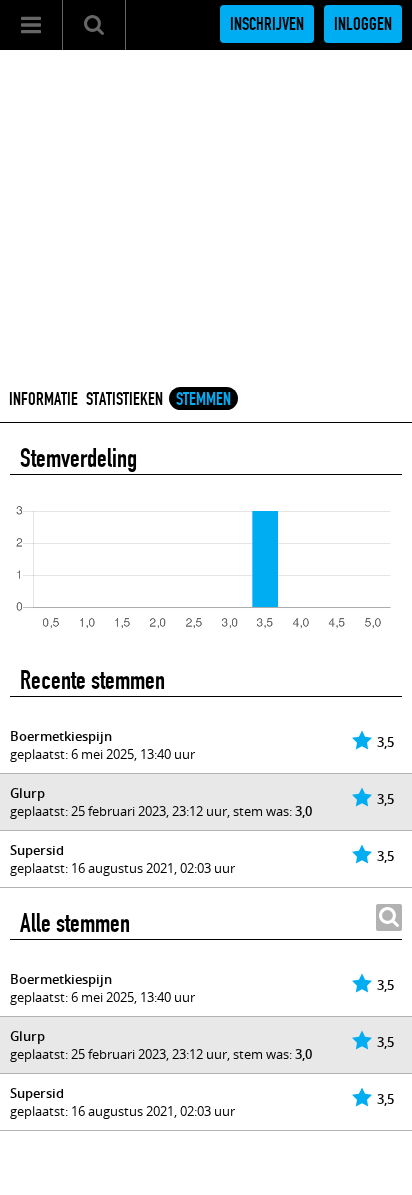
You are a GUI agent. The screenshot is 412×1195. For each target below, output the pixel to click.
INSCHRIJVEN (267, 24)
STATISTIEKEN (124, 399)
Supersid (37, 850)
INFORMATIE (43, 399)
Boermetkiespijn (61, 736)
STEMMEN (203, 399)
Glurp (27, 793)
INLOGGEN (363, 24)
